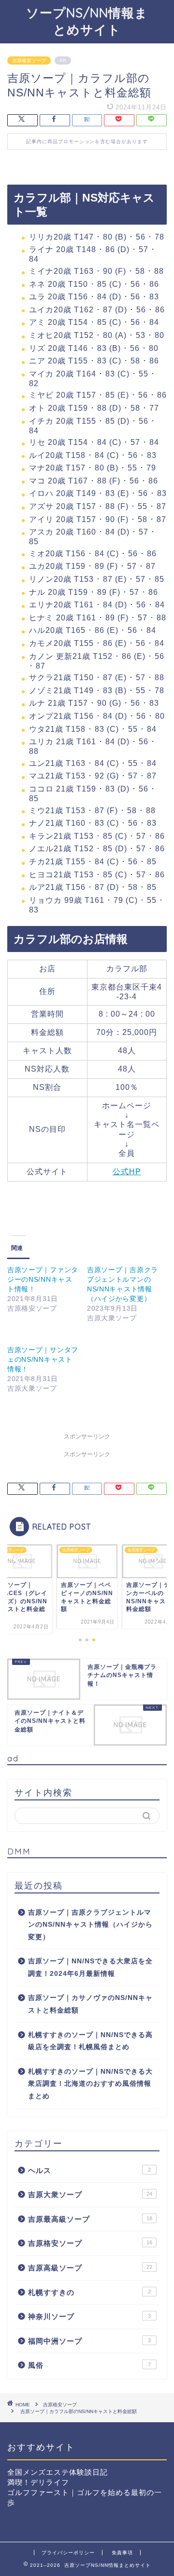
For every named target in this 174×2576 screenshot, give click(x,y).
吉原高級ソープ (90, 2268)
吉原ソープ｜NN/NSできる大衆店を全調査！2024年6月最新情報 (90, 1967)
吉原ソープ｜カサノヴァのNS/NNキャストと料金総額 (90, 2004)
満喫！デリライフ (38, 2482)
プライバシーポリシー (68, 2553)
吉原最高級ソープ (90, 2219)
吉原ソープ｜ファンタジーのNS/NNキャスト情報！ (43, 1279)
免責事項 (122, 2553)
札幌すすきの (89, 2292)
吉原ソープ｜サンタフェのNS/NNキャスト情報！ (43, 1359)
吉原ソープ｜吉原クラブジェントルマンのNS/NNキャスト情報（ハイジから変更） (90, 1925)
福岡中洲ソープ (89, 2341)
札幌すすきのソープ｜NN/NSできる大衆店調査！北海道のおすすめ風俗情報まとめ (90, 2084)
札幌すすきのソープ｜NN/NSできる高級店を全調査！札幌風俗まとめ (90, 2041)
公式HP (127, 1172)
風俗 (89, 2365)
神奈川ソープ (89, 2316)
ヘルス (89, 2170)
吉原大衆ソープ (90, 2194)
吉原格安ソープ (29, 60)
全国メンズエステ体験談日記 (58, 2472)
